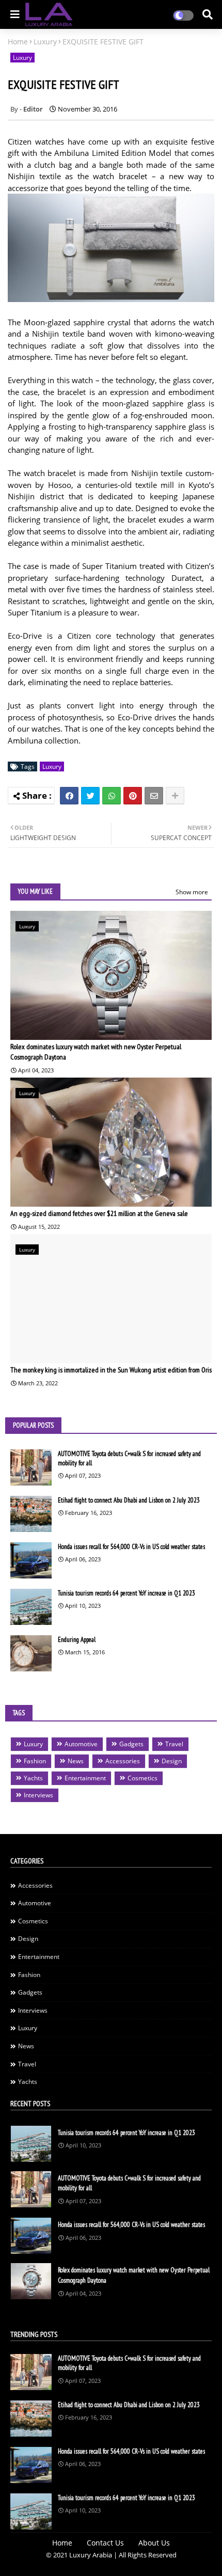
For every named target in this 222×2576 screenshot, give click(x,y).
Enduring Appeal (77, 1640)
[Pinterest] (133, 796)
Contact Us (105, 2543)
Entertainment (85, 1778)
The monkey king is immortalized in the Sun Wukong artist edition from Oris (111, 1370)
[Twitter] (90, 796)
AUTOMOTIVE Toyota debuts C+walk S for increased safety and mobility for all (129, 1458)
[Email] (154, 796)
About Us (154, 2543)
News (76, 1761)
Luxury (45, 42)
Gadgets (131, 1744)
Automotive (81, 1744)
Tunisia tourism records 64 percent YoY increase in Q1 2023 (126, 1593)
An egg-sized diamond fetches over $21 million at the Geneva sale (99, 1213)
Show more (192, 892)
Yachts (33, 1778)
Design (172, 1761)
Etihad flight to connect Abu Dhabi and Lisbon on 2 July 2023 (129, 1500)
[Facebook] (69, 796)
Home (18, 42)
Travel (174, 1744)
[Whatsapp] (112, 796)
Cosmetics (142, 1778)
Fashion (35, 1761)
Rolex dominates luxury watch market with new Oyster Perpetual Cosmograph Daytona (96, 1052)
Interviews (38, 1795)
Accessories (123, 1761)
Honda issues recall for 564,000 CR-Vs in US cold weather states (131, 1547)
